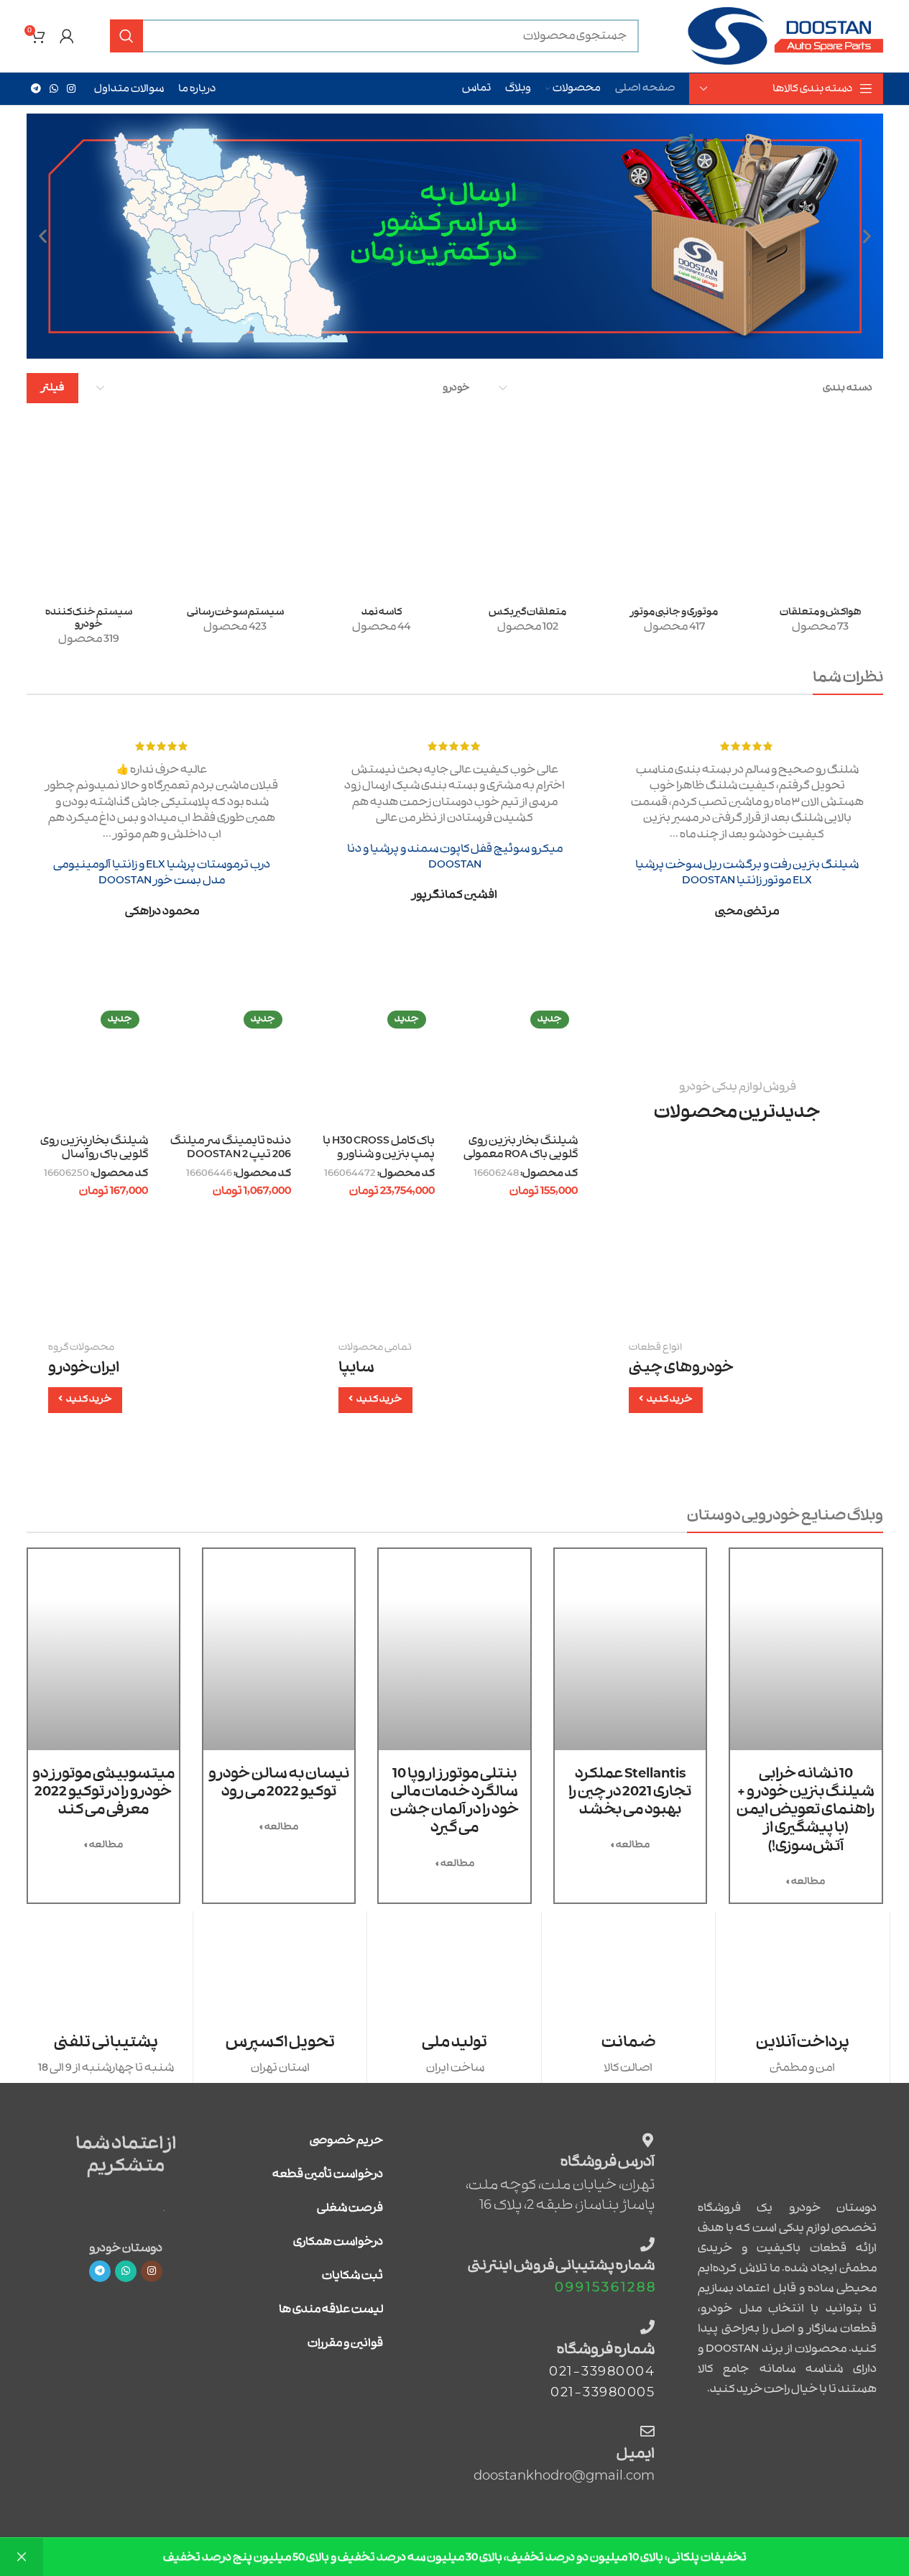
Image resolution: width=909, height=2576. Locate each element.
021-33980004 (602, 2372)
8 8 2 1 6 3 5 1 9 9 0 (605, 2287)
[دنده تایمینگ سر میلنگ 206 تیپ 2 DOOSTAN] (230, 1066)
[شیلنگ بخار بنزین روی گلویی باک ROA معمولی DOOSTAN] (517, 1066)
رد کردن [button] (22, 2557)
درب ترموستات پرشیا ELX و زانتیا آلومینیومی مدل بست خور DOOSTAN (162, 873)
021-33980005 (603, 2392)
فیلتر (52, 388)
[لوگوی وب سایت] (784, 36)
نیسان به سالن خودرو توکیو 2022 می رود (279, 1782)
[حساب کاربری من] (67, 36)
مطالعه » (806, 1881)
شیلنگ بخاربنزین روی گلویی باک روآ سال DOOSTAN (94, 1155)
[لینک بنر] (745, 1377)
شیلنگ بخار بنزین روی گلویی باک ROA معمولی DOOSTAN (521, 1155)
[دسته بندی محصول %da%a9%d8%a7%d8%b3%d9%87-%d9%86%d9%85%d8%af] (382, 559)
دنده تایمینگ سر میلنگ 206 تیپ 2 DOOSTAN (231, 1148)
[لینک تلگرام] (36, 89)
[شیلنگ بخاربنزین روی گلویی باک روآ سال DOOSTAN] (87, 1066)
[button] (867, 236)
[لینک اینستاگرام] (71, 89)
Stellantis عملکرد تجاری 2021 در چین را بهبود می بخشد (630, 1791)
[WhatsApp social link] (54, 89)
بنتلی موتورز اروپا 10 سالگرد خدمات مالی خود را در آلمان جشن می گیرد (454, 1801)
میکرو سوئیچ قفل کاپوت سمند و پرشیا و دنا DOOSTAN (455, 857)
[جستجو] (126, 36)
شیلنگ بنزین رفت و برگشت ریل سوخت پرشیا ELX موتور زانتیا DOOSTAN (747, 873)
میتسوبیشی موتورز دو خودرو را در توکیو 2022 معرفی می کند (103, 1791)
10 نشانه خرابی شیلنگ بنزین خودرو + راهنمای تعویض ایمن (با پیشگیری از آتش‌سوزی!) (806, 1810)
